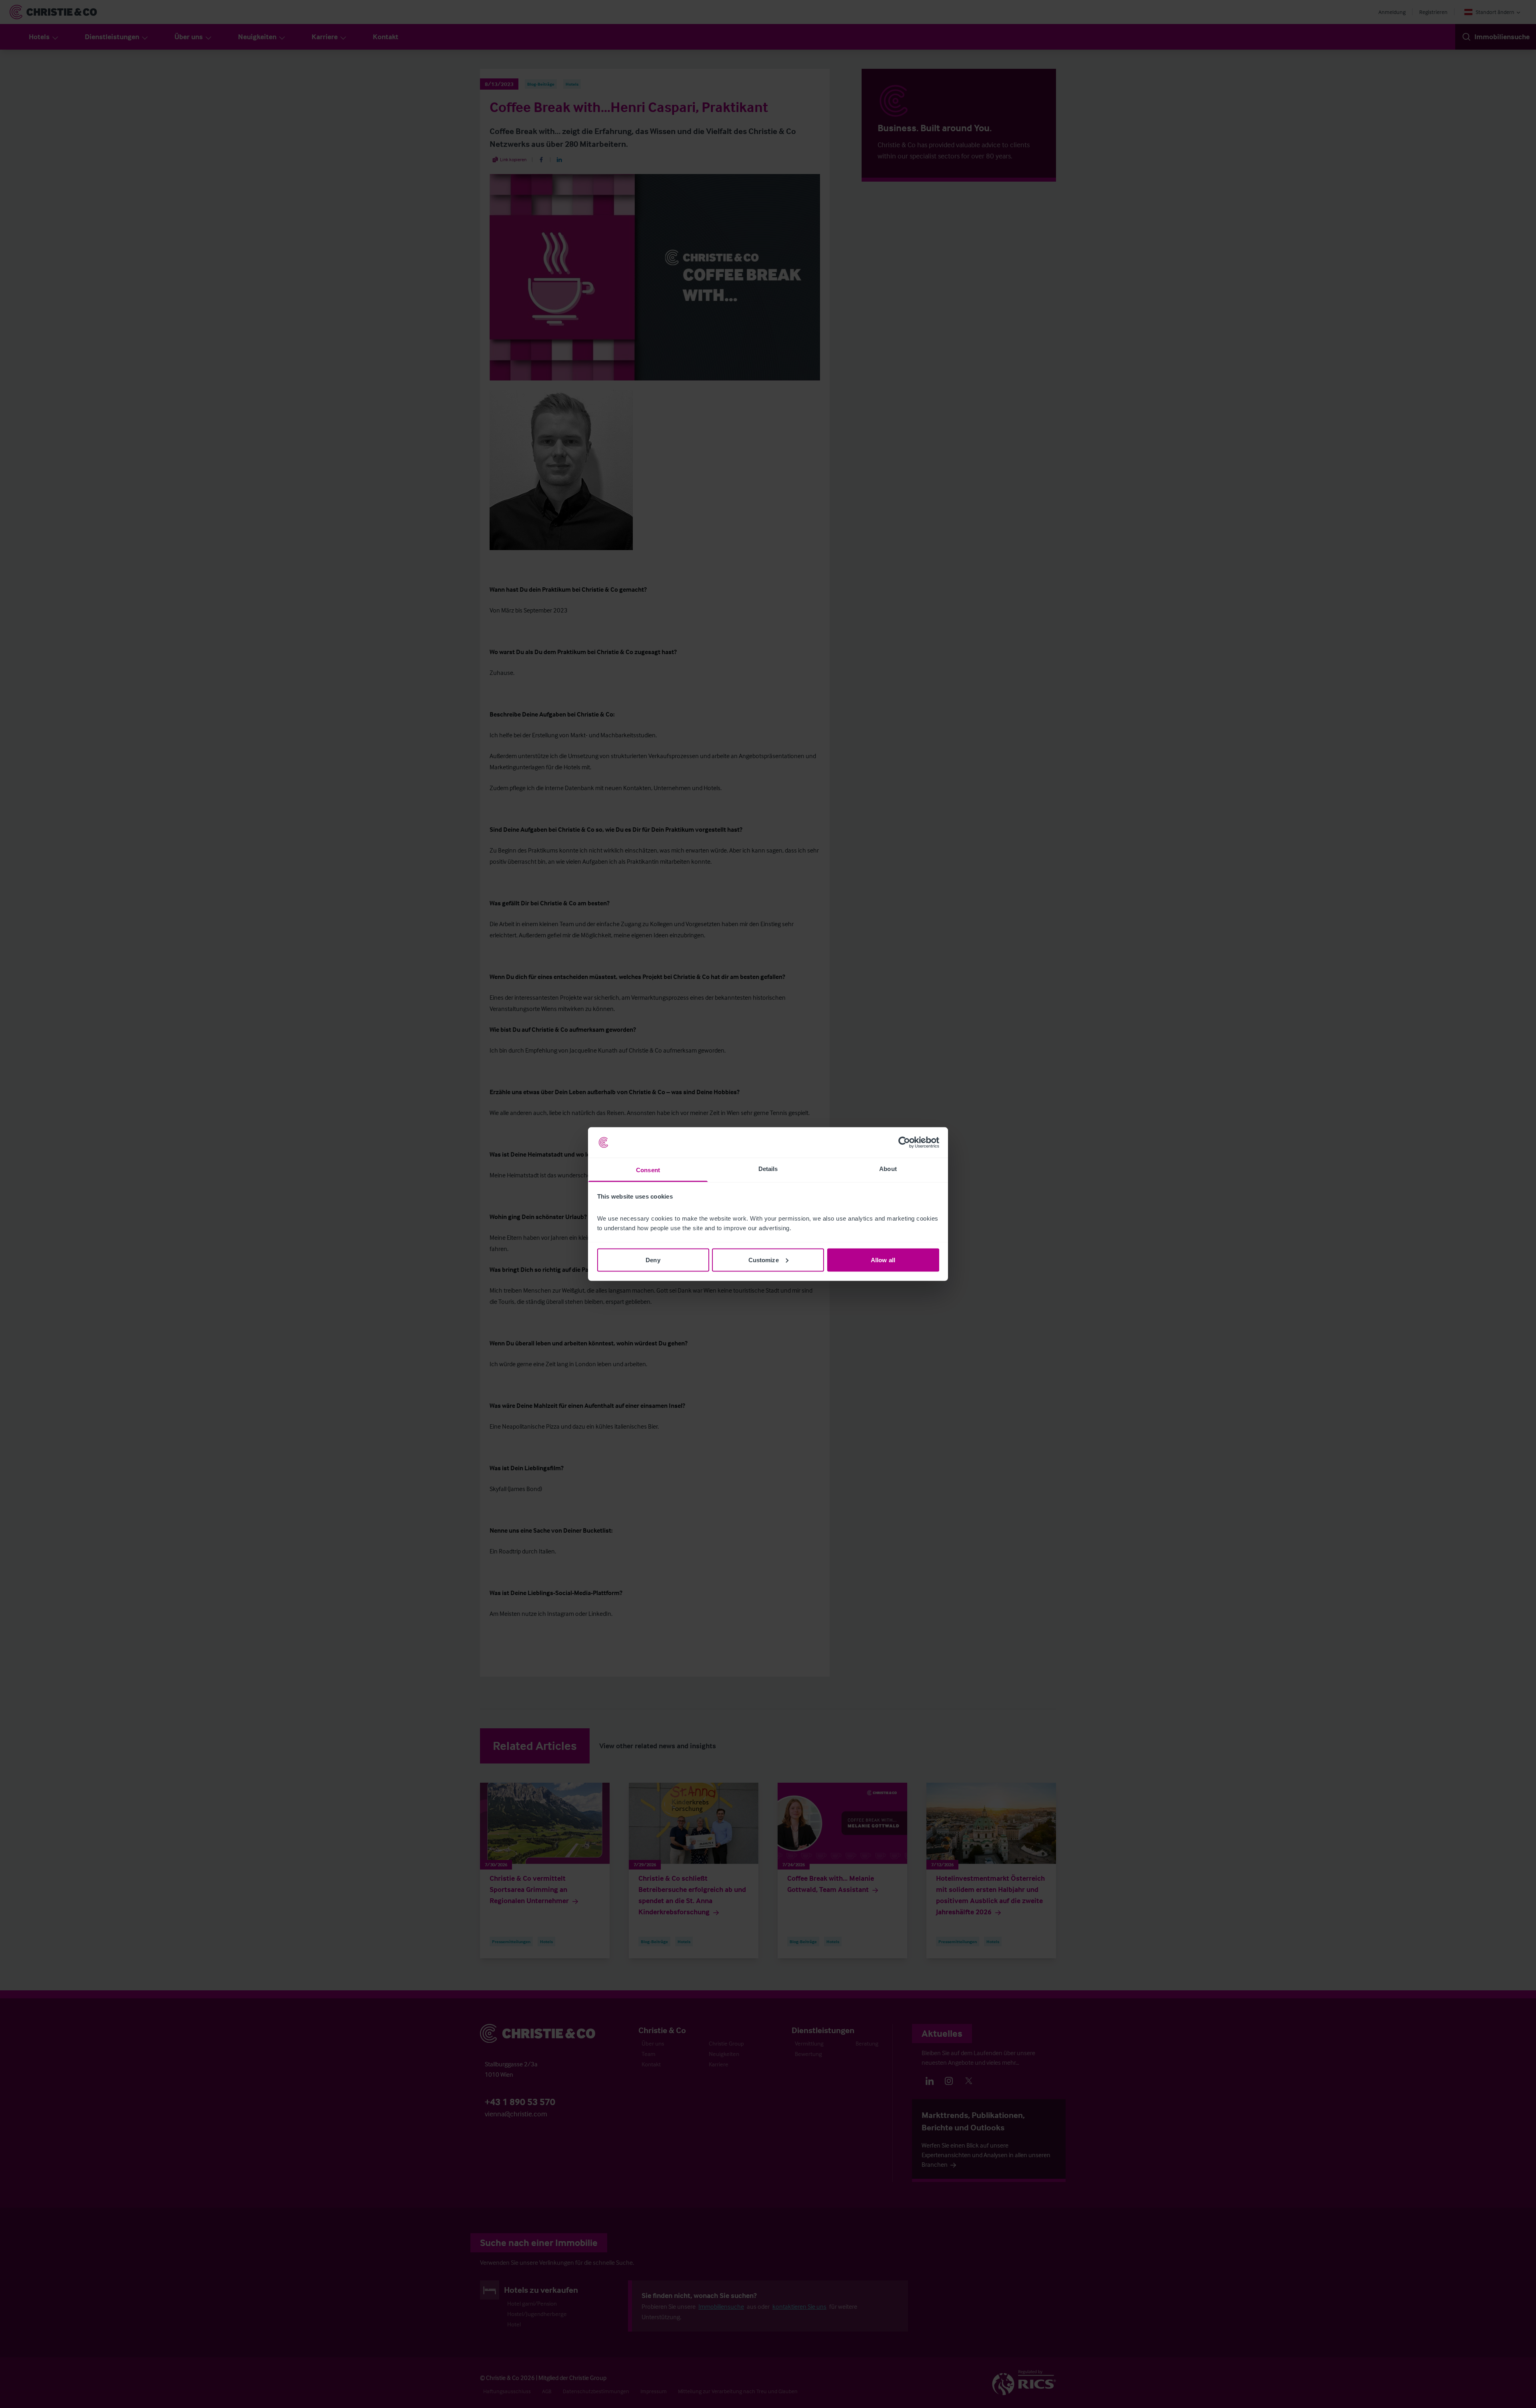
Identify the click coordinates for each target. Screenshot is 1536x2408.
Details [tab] (768, 1169)
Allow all (883, 1260)
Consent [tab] (648, 1170)
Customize (764, 1260)
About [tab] (888, 1169)
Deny (653, 1260)
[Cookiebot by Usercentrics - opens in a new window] (904, 1143)
